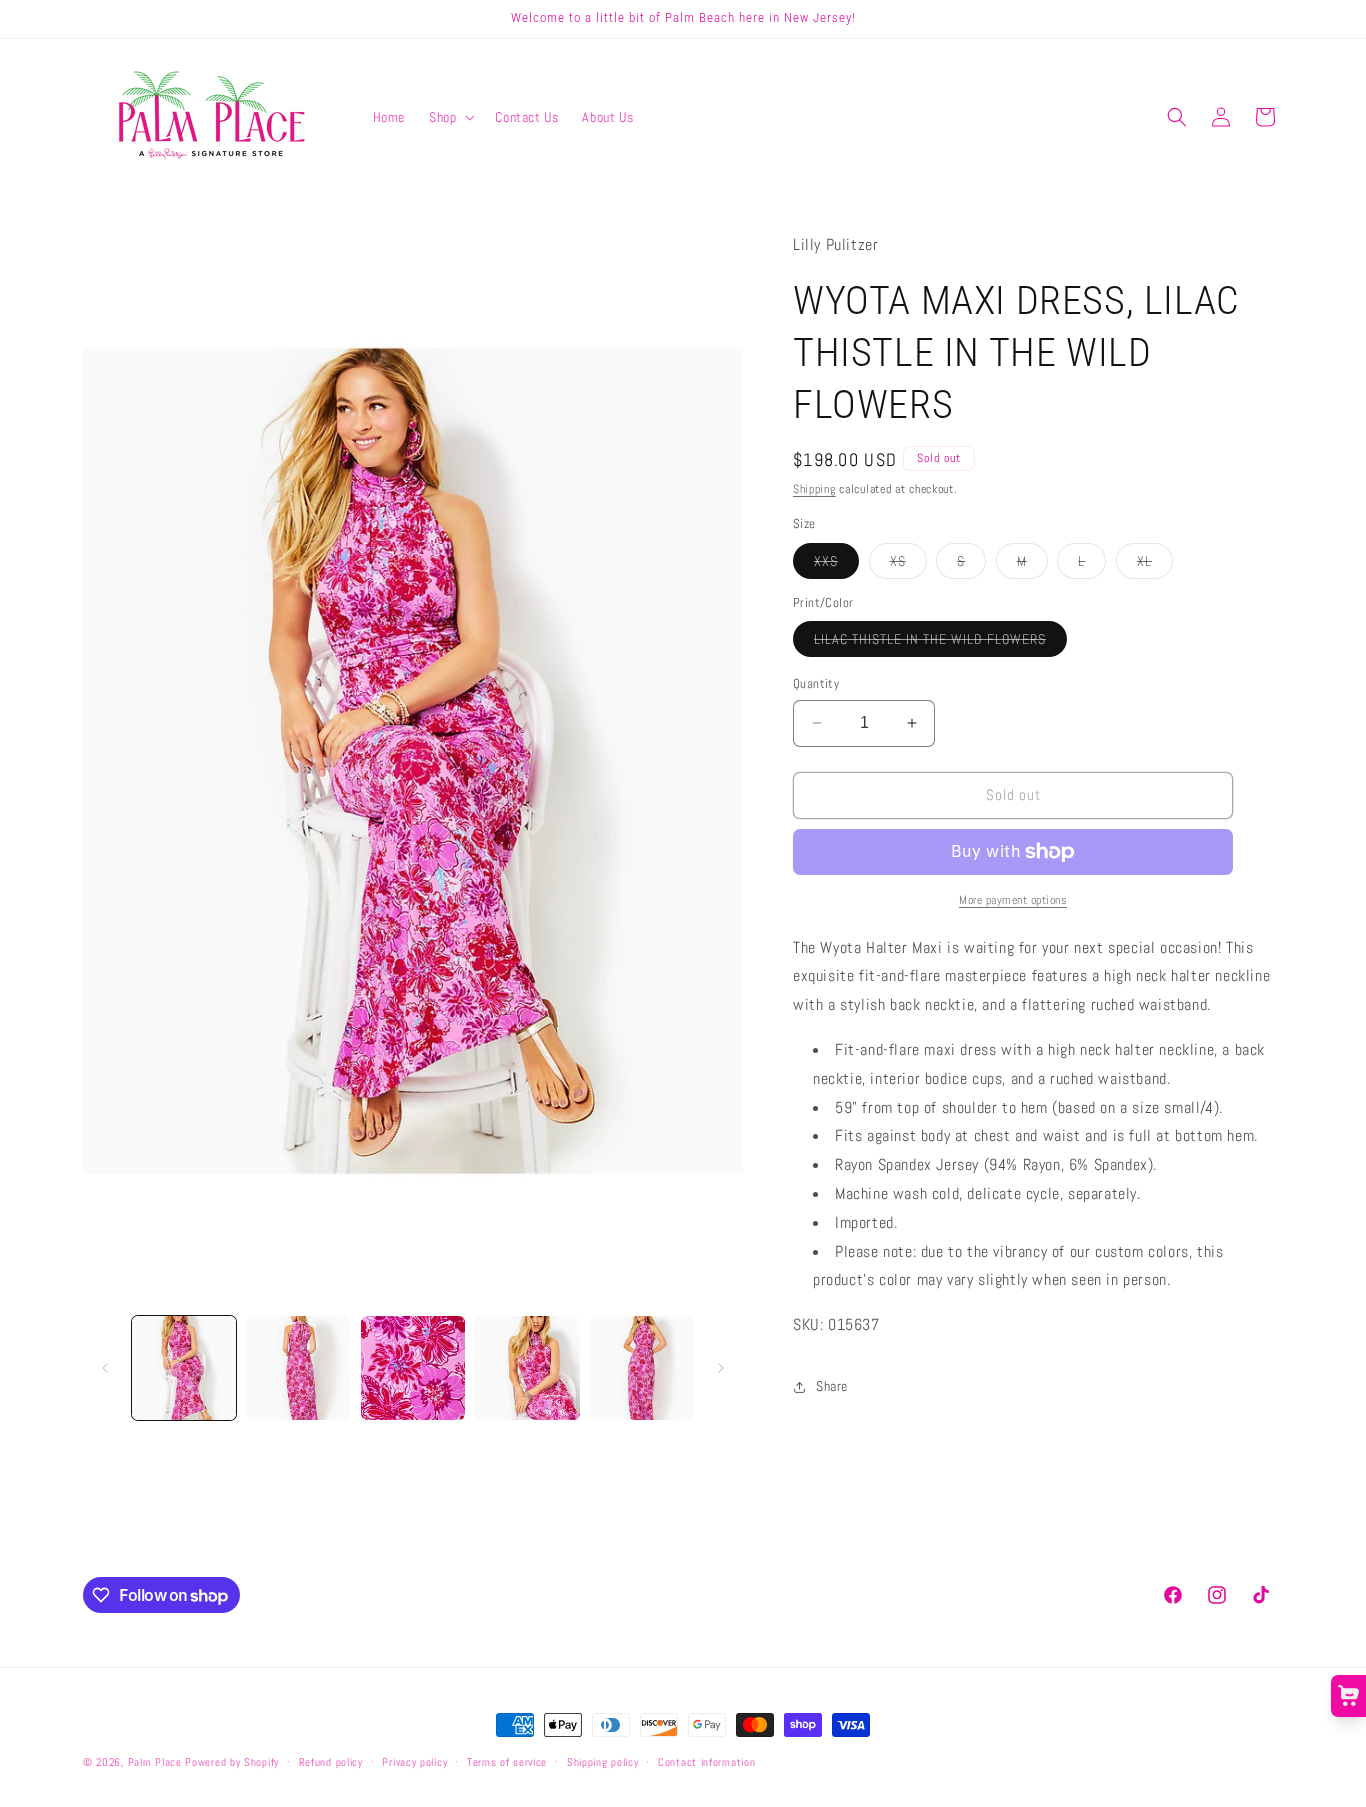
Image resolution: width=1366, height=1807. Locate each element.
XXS (836, 565)
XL (1155, 565)
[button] (450, 117)
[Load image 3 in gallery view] (413, 1368)
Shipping (814, 489)
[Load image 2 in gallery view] (298, 1368)
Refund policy (331, 1762)
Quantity (816, 683)
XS (908, 565)
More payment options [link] (1013, 900)
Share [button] (832, 1386)
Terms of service (507, 1762)
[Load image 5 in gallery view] (642, 1368)
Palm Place (155, 1762)
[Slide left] (105, 1368)
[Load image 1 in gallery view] (184, 1368)
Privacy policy (414, 1762)
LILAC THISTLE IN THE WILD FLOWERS (940, 643)
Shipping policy (603, 1762)
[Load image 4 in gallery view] (527, 1368)
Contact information (706, 1762)
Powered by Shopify (232, 1762)
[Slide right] (721, 1368)
